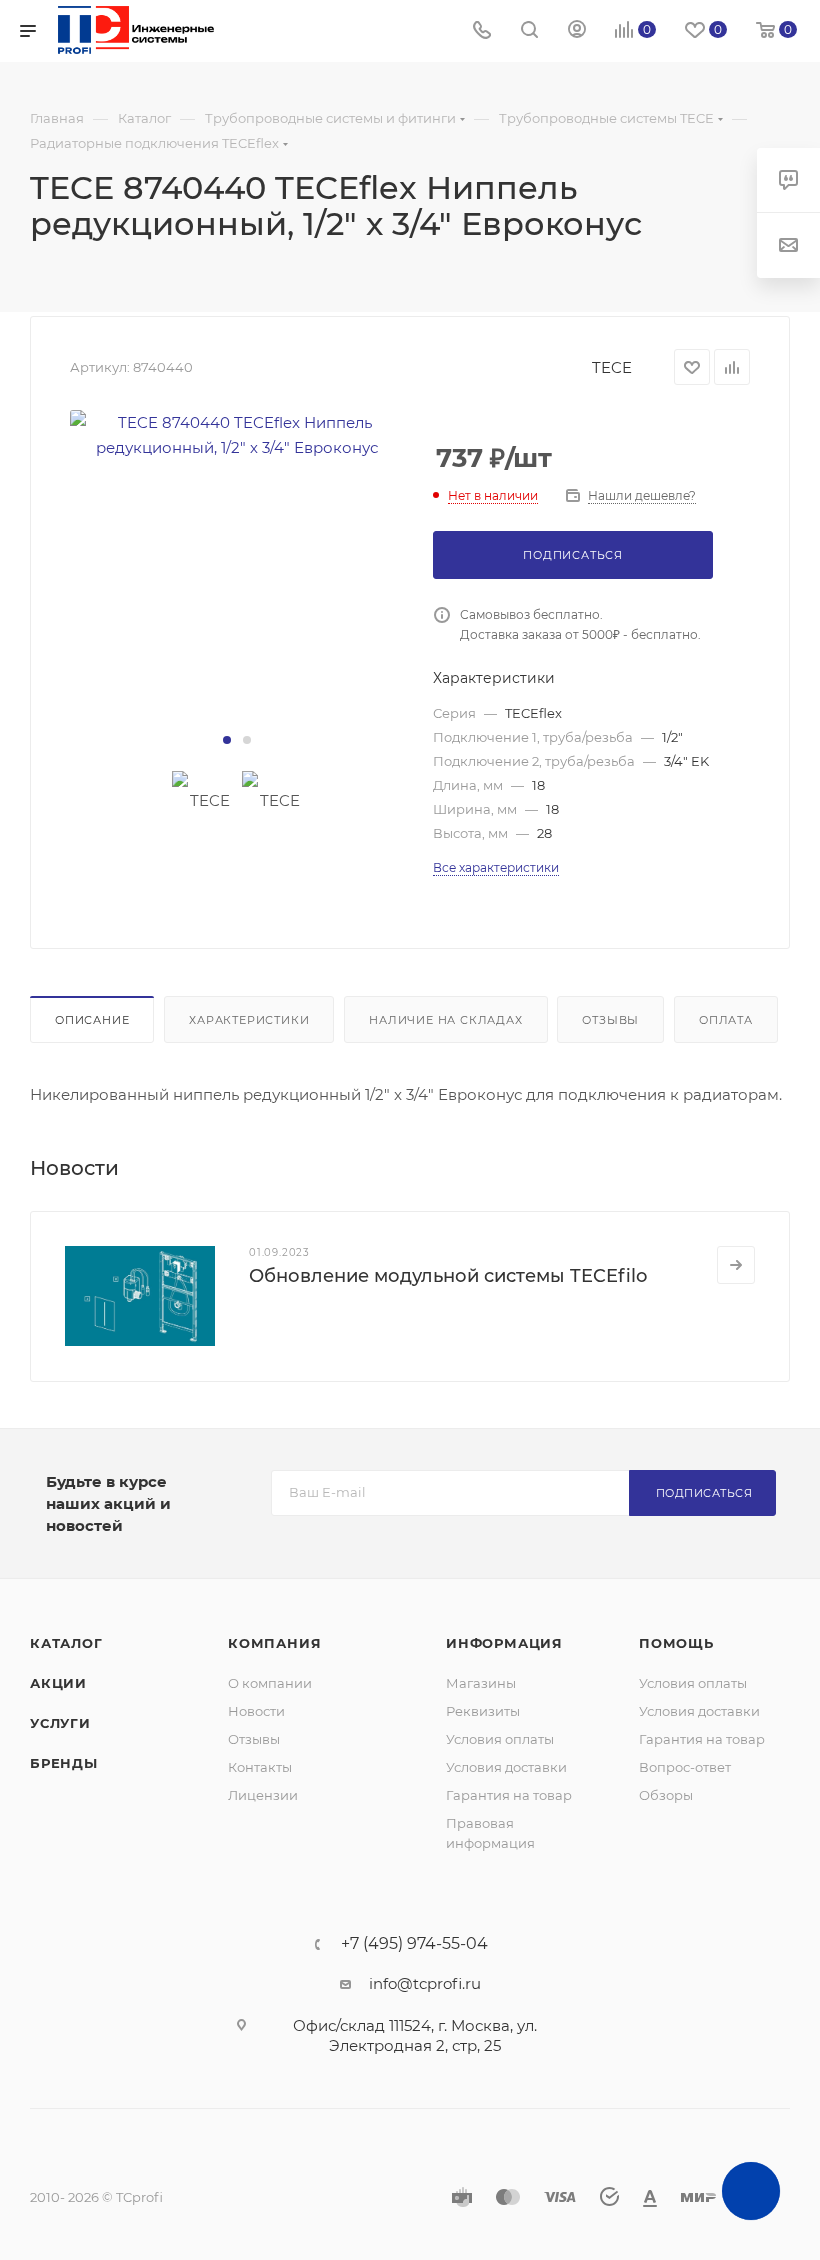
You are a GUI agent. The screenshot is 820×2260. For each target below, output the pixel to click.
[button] (227, 740)
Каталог (66, 1643)
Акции (58, 1683)
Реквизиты (483, 1711)
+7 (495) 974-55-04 (414, 1944)
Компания (274, 1643)
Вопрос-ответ (685, 1767)
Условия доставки (506, 1767)
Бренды (64, 1763)
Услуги (60, 1723)
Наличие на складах (445, 1020)
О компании (270, 1683)
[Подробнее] (736, 1265)
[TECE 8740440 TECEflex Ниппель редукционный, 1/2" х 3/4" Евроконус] (236, 435)
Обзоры (666, 1795)
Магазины (481, 1683)
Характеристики (249, 1020)
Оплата (726, 1020)
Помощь (676, 1643)
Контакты (260, 1767)
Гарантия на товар (509, 1795)
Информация (504, 1643)
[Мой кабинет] (577, 31)
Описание (92, 1020)
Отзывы (610, 1020)
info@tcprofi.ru (425, 1983)
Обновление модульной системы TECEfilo (448, 1276)
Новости (256, 1711)
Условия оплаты (500, 1739)
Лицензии (263, 1795)
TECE (612, 367)
